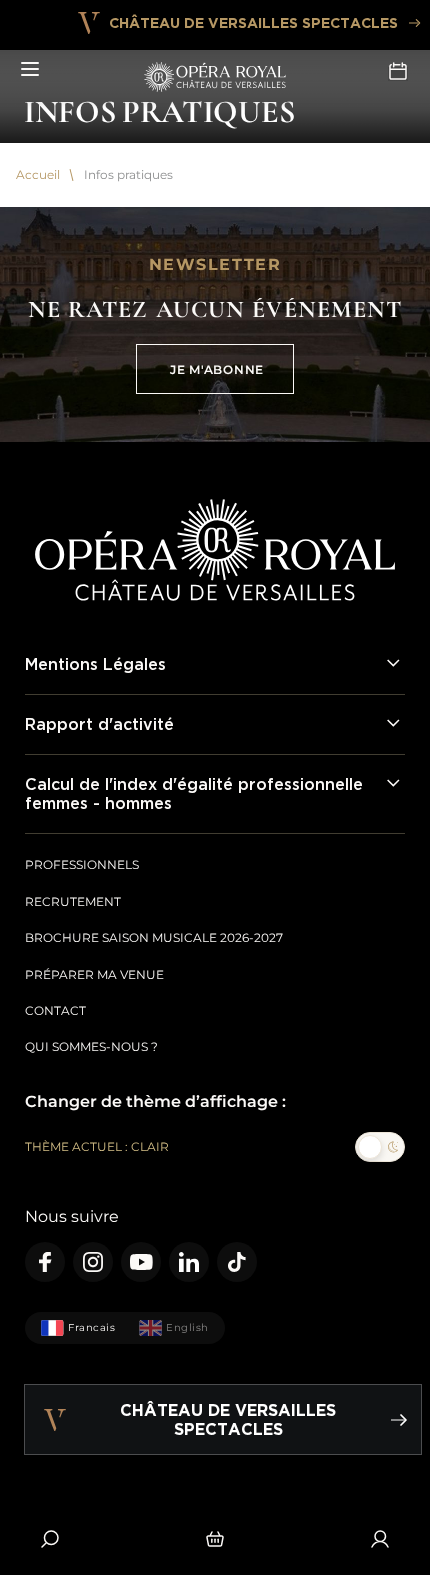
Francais (91, 1327)
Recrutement (73, 901)
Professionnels (82, 864)
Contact (55, 1010)
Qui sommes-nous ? (91, 1046)
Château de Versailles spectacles (253, 22)
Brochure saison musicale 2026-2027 (154, 937)
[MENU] (30, 70)
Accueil (38, 175)
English (187, 1327)
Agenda (400, 70)
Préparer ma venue (94, 974)
